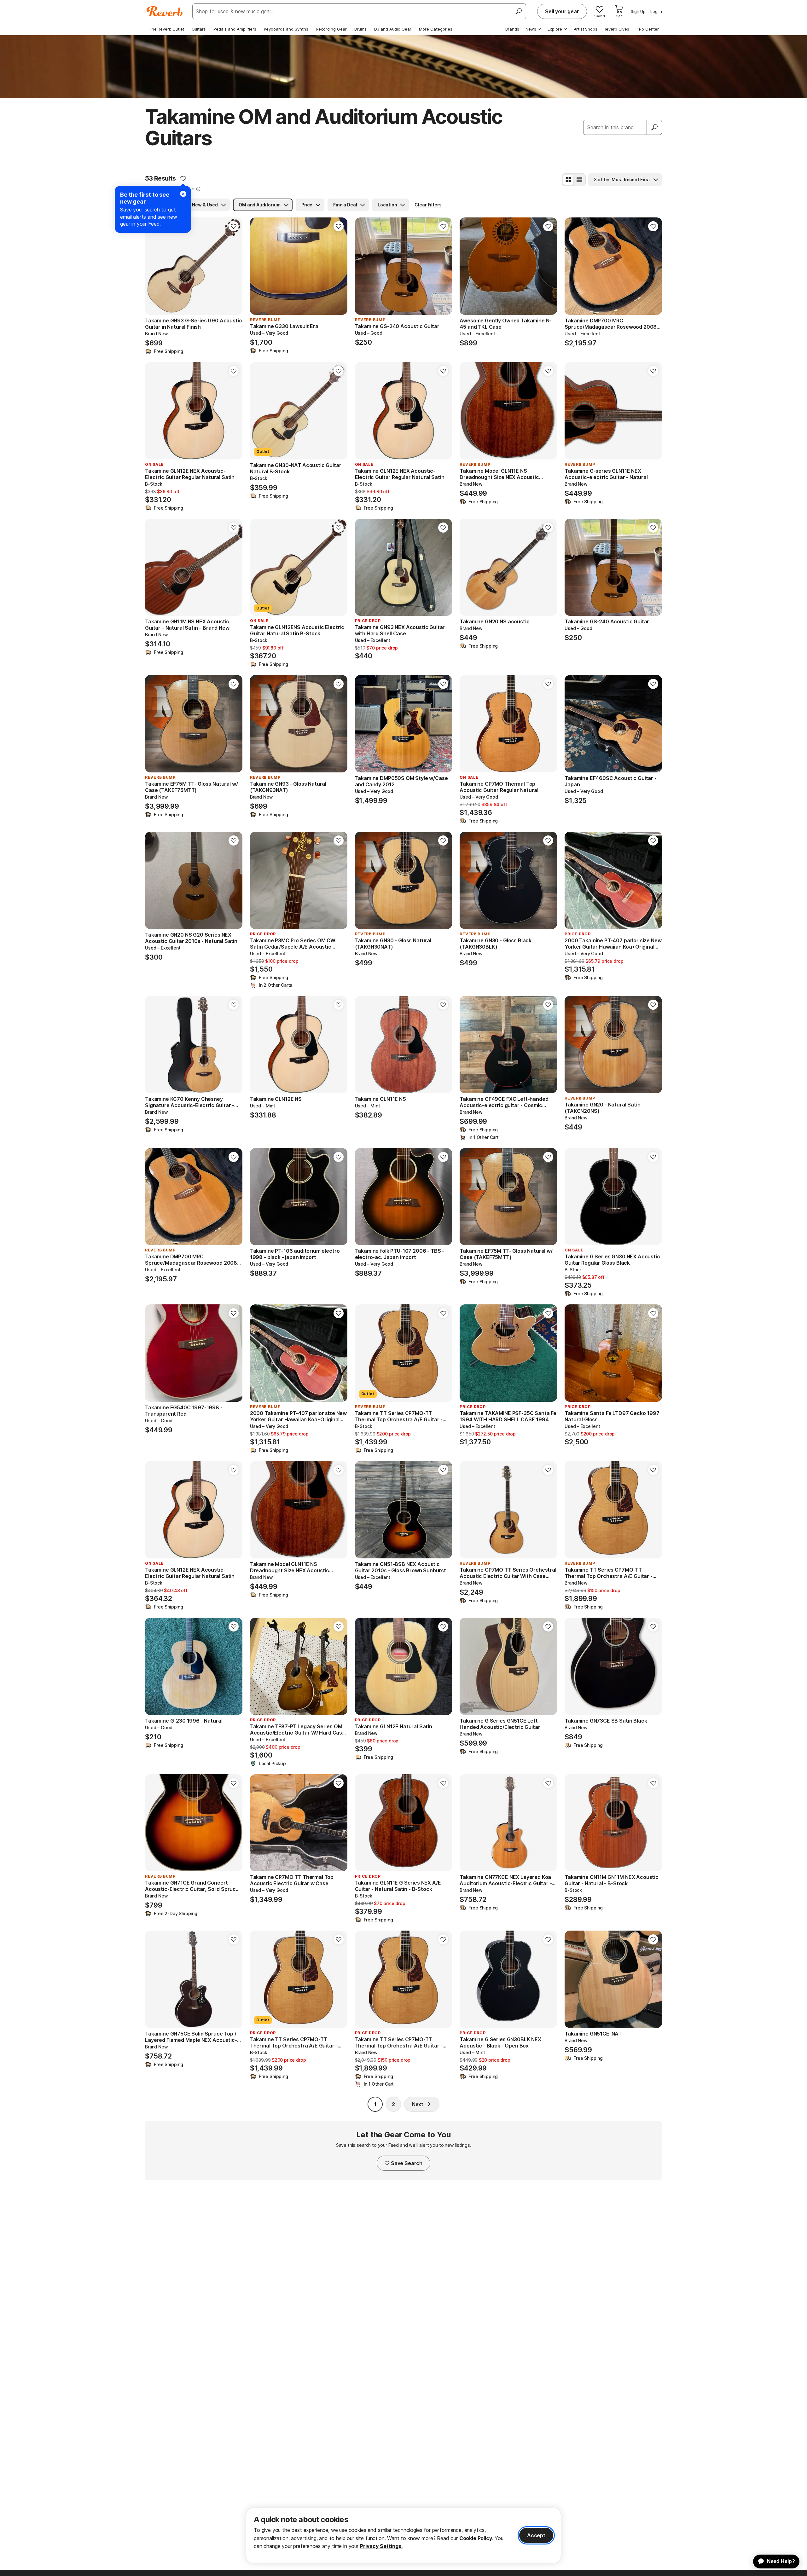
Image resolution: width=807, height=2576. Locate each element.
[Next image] (234, 266)
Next (418, 2104)
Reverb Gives (616, 29)
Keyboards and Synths (286, 29)
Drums (360, 29)
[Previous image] (154, 266)
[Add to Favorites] (183, 178)
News (531, 29)
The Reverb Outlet (166, 29)
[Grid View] (568, 180)
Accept (536, 2535)
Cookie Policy (476, 2538)
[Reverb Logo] (165, 11)
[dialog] (403, 2536)
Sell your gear (562, 11)
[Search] (518, 11)
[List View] (579, 180)
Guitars (199, 29)
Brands (512, 29)
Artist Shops (586, 29)
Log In (656, 11)
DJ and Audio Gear (393, 29)
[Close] (183, 194)
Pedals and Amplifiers (235, 29)
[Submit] (654, 127)
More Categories (436, 29)
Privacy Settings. (381, 2546)
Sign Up (638, 11)
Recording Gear (331, 29)
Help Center (647, 29)
